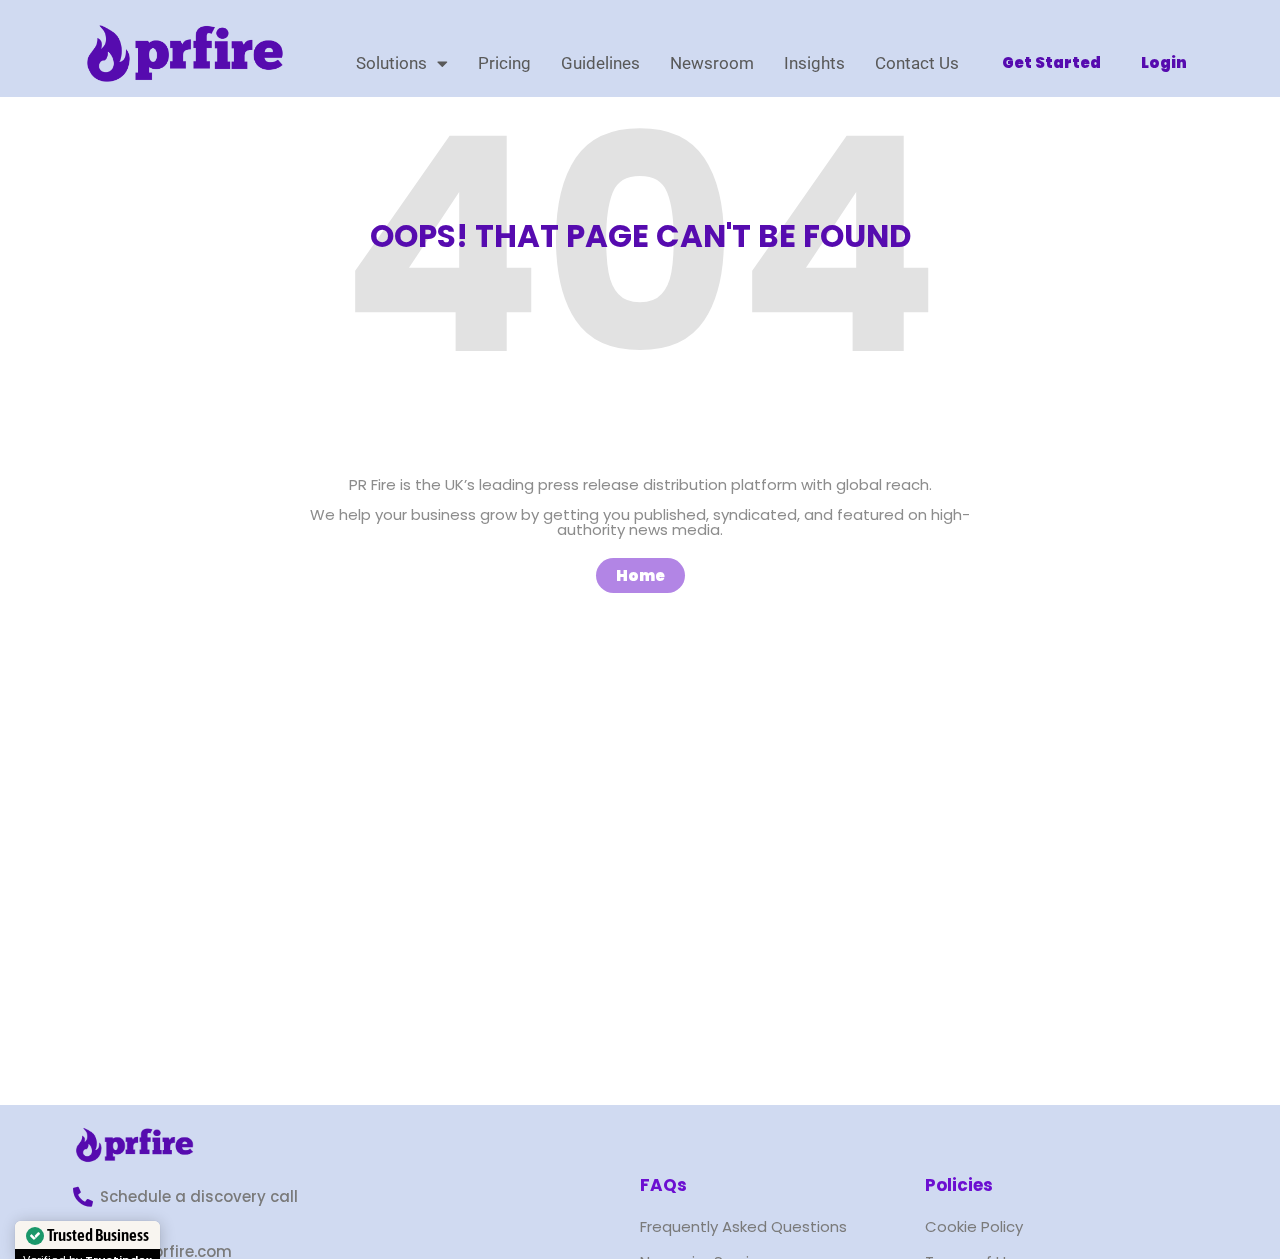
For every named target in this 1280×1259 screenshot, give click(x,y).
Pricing (504, 63)
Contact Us (917, 63)
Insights (814, 63)
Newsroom (712, 63)
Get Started (1051, 62)
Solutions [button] (391, 63)
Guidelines (600, 63)
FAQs (663, 1185)
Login (1164, 62)
